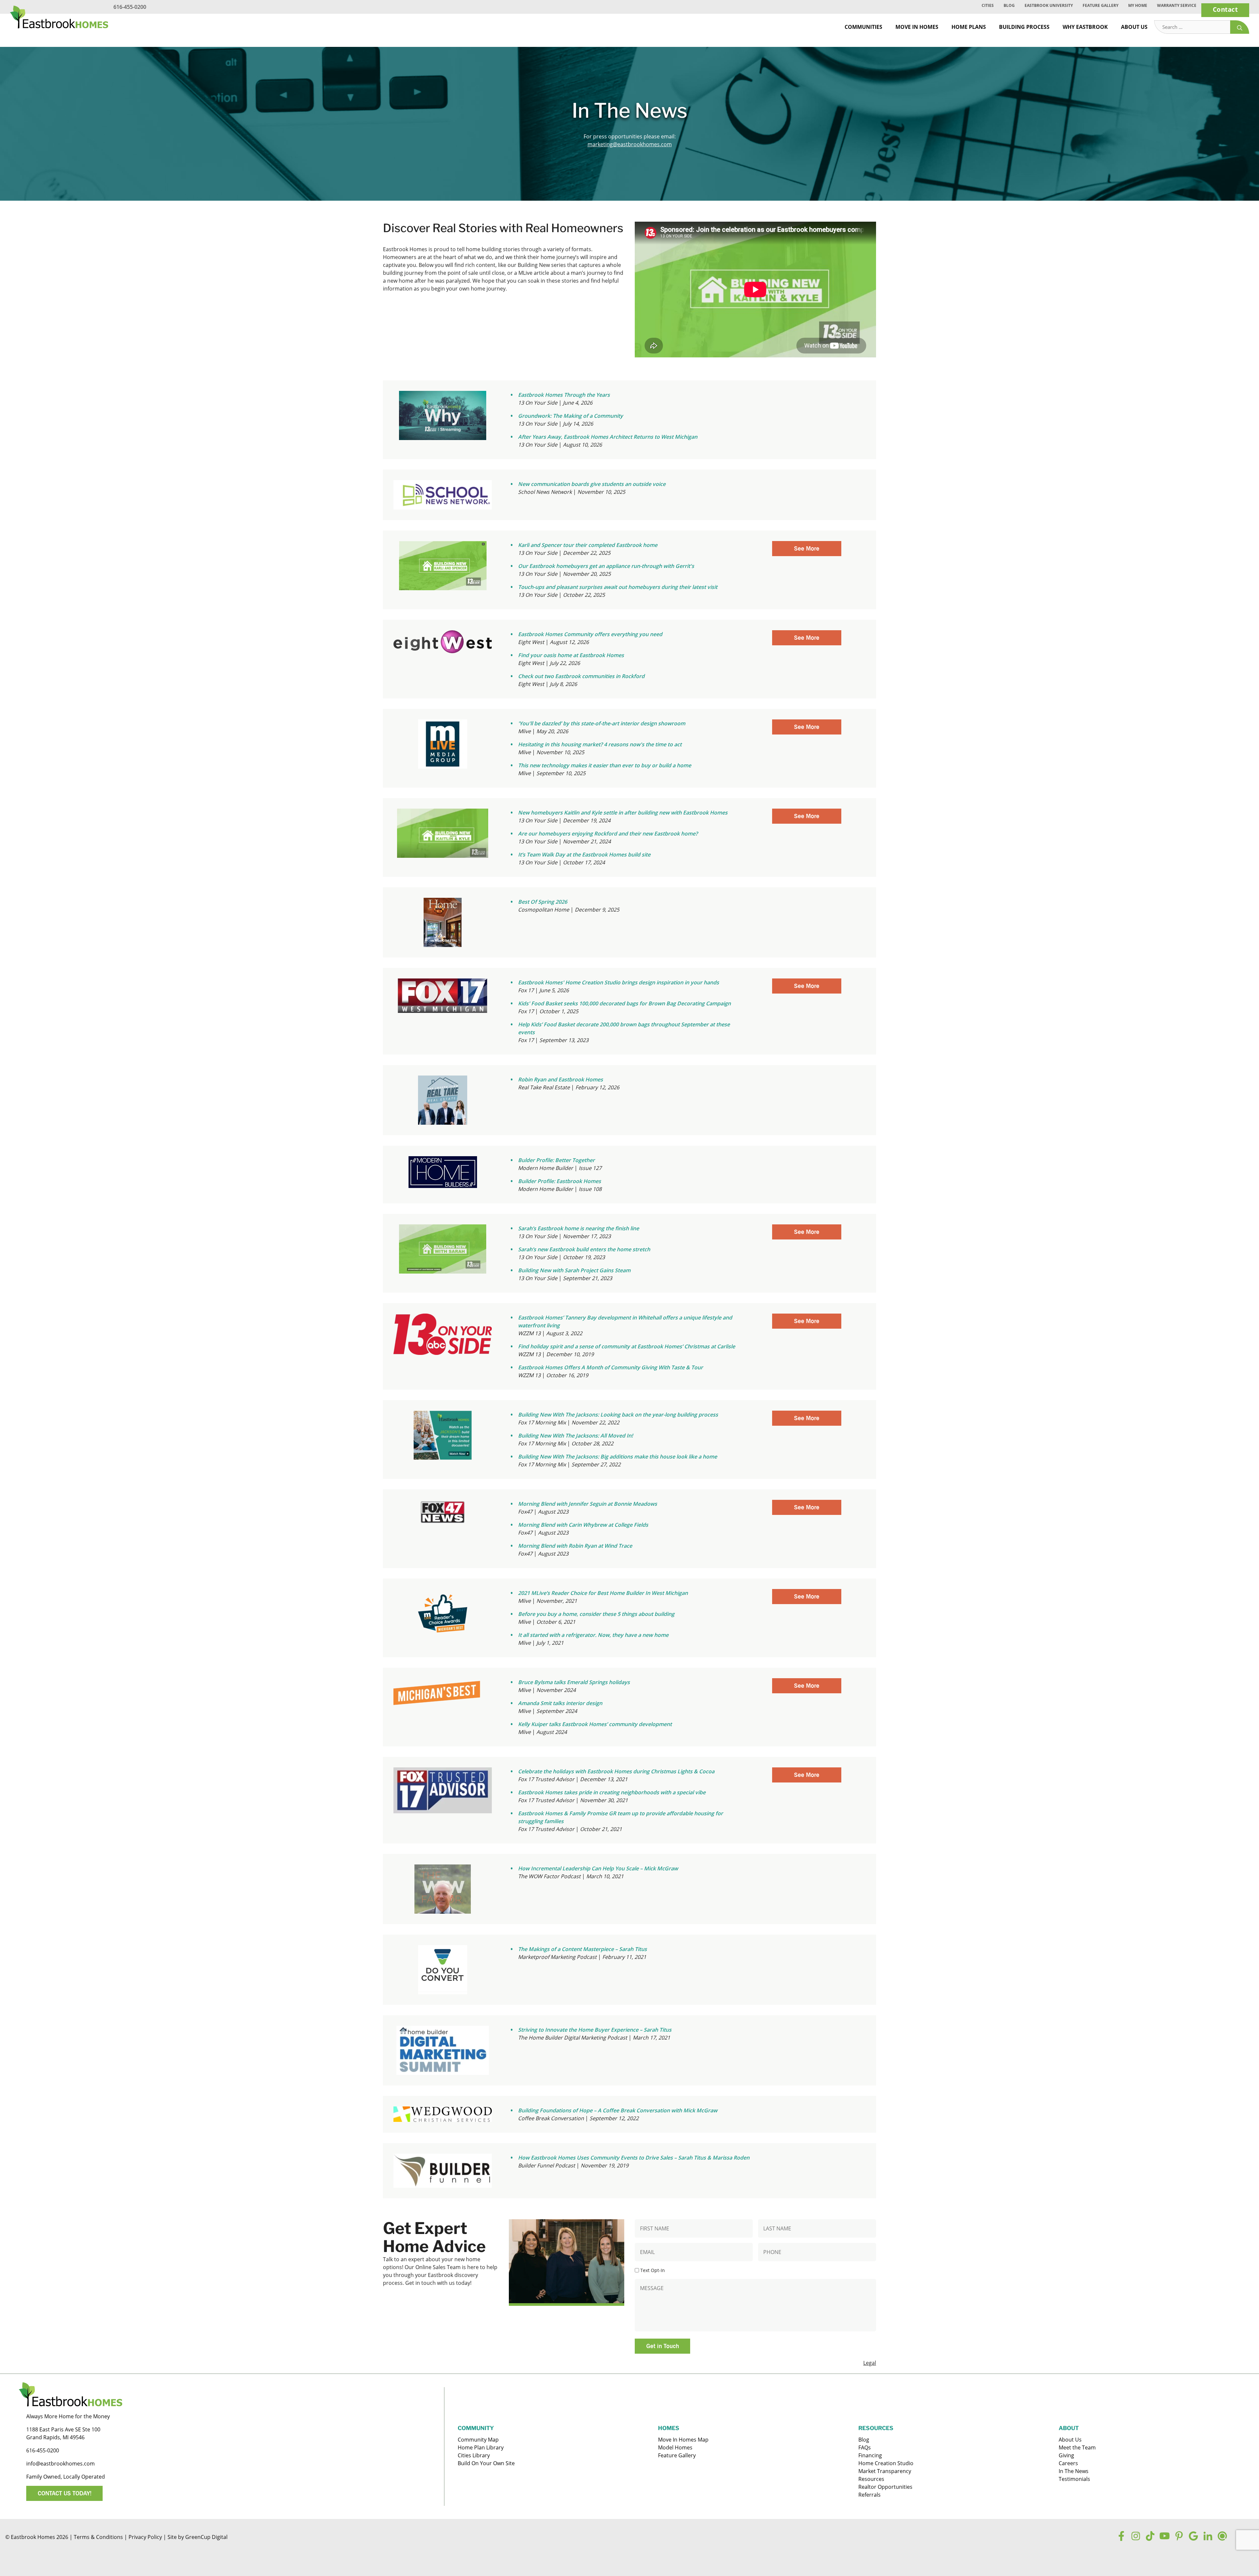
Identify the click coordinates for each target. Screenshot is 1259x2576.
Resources (871, 2479)
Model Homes (675, 2447)
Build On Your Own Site (486, 2463)
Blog (1009, 5)
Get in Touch (663, 2346)
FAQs (865, 2447)
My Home (1138, 5)
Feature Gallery (1100, 5)
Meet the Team (1077, 2447)
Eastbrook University (1049, 5)
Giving (1066, 2455)
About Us (1134, 27)
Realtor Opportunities (885, 2487)
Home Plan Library (481, 2447)
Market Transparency (885, 2471)
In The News (1074, 2471)
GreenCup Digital (206, 2537)
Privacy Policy (145, 2537)
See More (807, 548)
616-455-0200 (130, 7)
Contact (1225, 9)
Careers (1068, 2463)
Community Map (478, 2440)
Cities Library (474, 2455)
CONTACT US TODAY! (65, 2493)
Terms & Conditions (98, 2537)
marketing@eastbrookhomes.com (630, 144)
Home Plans (969, 27)
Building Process (1024, 27)
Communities (863, 27)
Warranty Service (1177, 5)
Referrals (869, 2495)
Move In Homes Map (683, 2440)
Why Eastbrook (1085, 27)
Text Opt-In (653, 2270)
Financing (870, 2455)
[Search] (1240, 27)
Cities (988, 5)
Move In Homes (917, 27)
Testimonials (1074, 2479)
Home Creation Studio (886, 2463)
